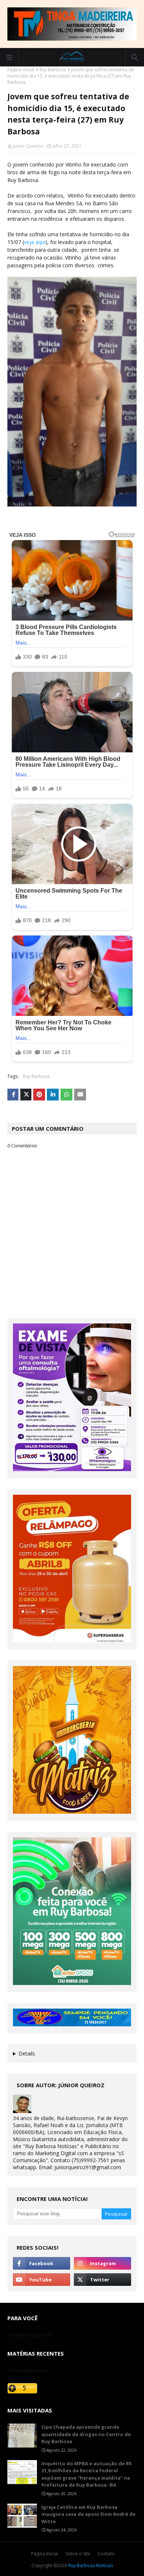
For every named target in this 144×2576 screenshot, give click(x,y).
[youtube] (42, 2280)
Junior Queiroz (28, 146)
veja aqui (35, 242)
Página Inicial (44, 2554)
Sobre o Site (78, 2554)
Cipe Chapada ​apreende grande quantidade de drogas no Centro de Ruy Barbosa (86, 2434)
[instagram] (102, 2263)
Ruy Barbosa (53, 70)
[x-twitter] (102, 2280)
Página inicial (21, 70)
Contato (106, 2554)
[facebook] (42, 2263)
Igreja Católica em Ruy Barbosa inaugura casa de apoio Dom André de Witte (88, 2514)
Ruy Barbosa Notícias (91, 2565)
